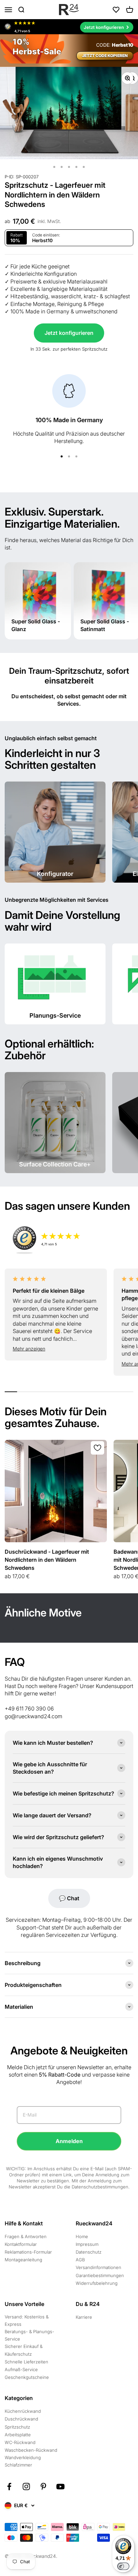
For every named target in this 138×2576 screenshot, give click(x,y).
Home (82, 2236)
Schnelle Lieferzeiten (26, 2362)
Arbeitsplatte (18, 2435)
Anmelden (69, 2141)
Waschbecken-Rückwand (31, 2450)
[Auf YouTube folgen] (60, 2486)
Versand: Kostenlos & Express (27, 2320)
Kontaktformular (21, 2244)
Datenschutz (89, 2252)
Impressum (87, 2244)
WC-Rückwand (20, 2442)
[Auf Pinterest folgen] (43, 2486)
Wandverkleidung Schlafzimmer (23, 2461)
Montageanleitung (23, 2260)
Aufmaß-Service (21, 2369)
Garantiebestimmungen (100, 2275)
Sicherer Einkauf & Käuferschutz (24, 2350)
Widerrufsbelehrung (97, 2283)
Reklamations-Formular (28, 2252)
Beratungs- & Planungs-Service (29, 2335)
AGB (80, 2260)
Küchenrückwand (23, 2411)
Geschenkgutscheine (27, 2377)
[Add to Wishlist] (97, 1448)
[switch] (123, 2566)
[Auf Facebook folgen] (9, 2486)
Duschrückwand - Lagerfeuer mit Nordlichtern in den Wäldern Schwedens (47, 1560)
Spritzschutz (17, 2427)
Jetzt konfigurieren (69, 333)
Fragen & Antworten (26, 2236)
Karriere (84, 2317)
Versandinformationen (98, 2267)
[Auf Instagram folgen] (26, 2486)
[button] (56, 1349)
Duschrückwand (21, 2419)
